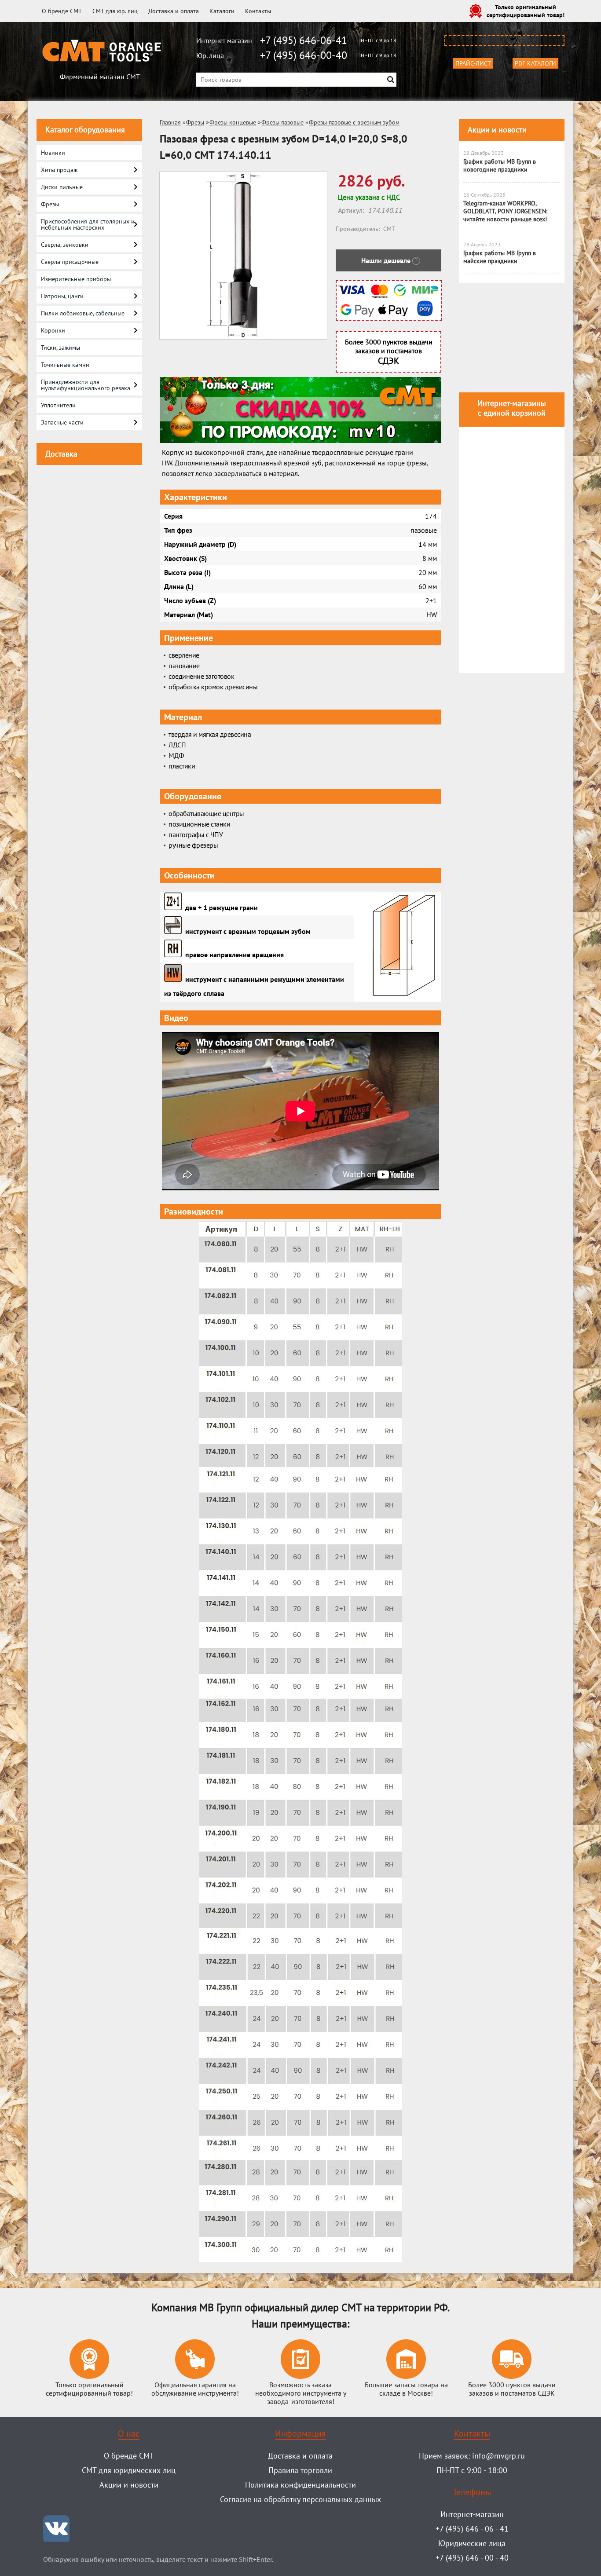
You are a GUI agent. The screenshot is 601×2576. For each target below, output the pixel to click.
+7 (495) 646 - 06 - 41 (472, 2529)
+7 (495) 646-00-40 (304, 55)
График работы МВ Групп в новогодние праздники (500, 165)
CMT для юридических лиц (129, 2470)
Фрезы (195, 122)
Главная (170, 122)
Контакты (258, 11)
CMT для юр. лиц (115, 11)
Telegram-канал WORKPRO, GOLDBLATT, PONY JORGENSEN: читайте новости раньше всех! (505, 211)
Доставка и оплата (174, 11)
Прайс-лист (473, 63)
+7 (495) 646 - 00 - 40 (472, 2558)
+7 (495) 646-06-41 (304, 40)
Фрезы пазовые (282, 122)
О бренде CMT (62, 11)
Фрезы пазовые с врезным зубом (354, 122)
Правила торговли (300, 2470)
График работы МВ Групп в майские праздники (500, 257)
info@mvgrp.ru (498, 2456)
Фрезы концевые (233, 122)
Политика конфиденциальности (300, 2485)
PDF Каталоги (535, 63)
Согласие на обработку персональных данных (300, 2499)
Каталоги (222, 11)
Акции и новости (497, 130)
